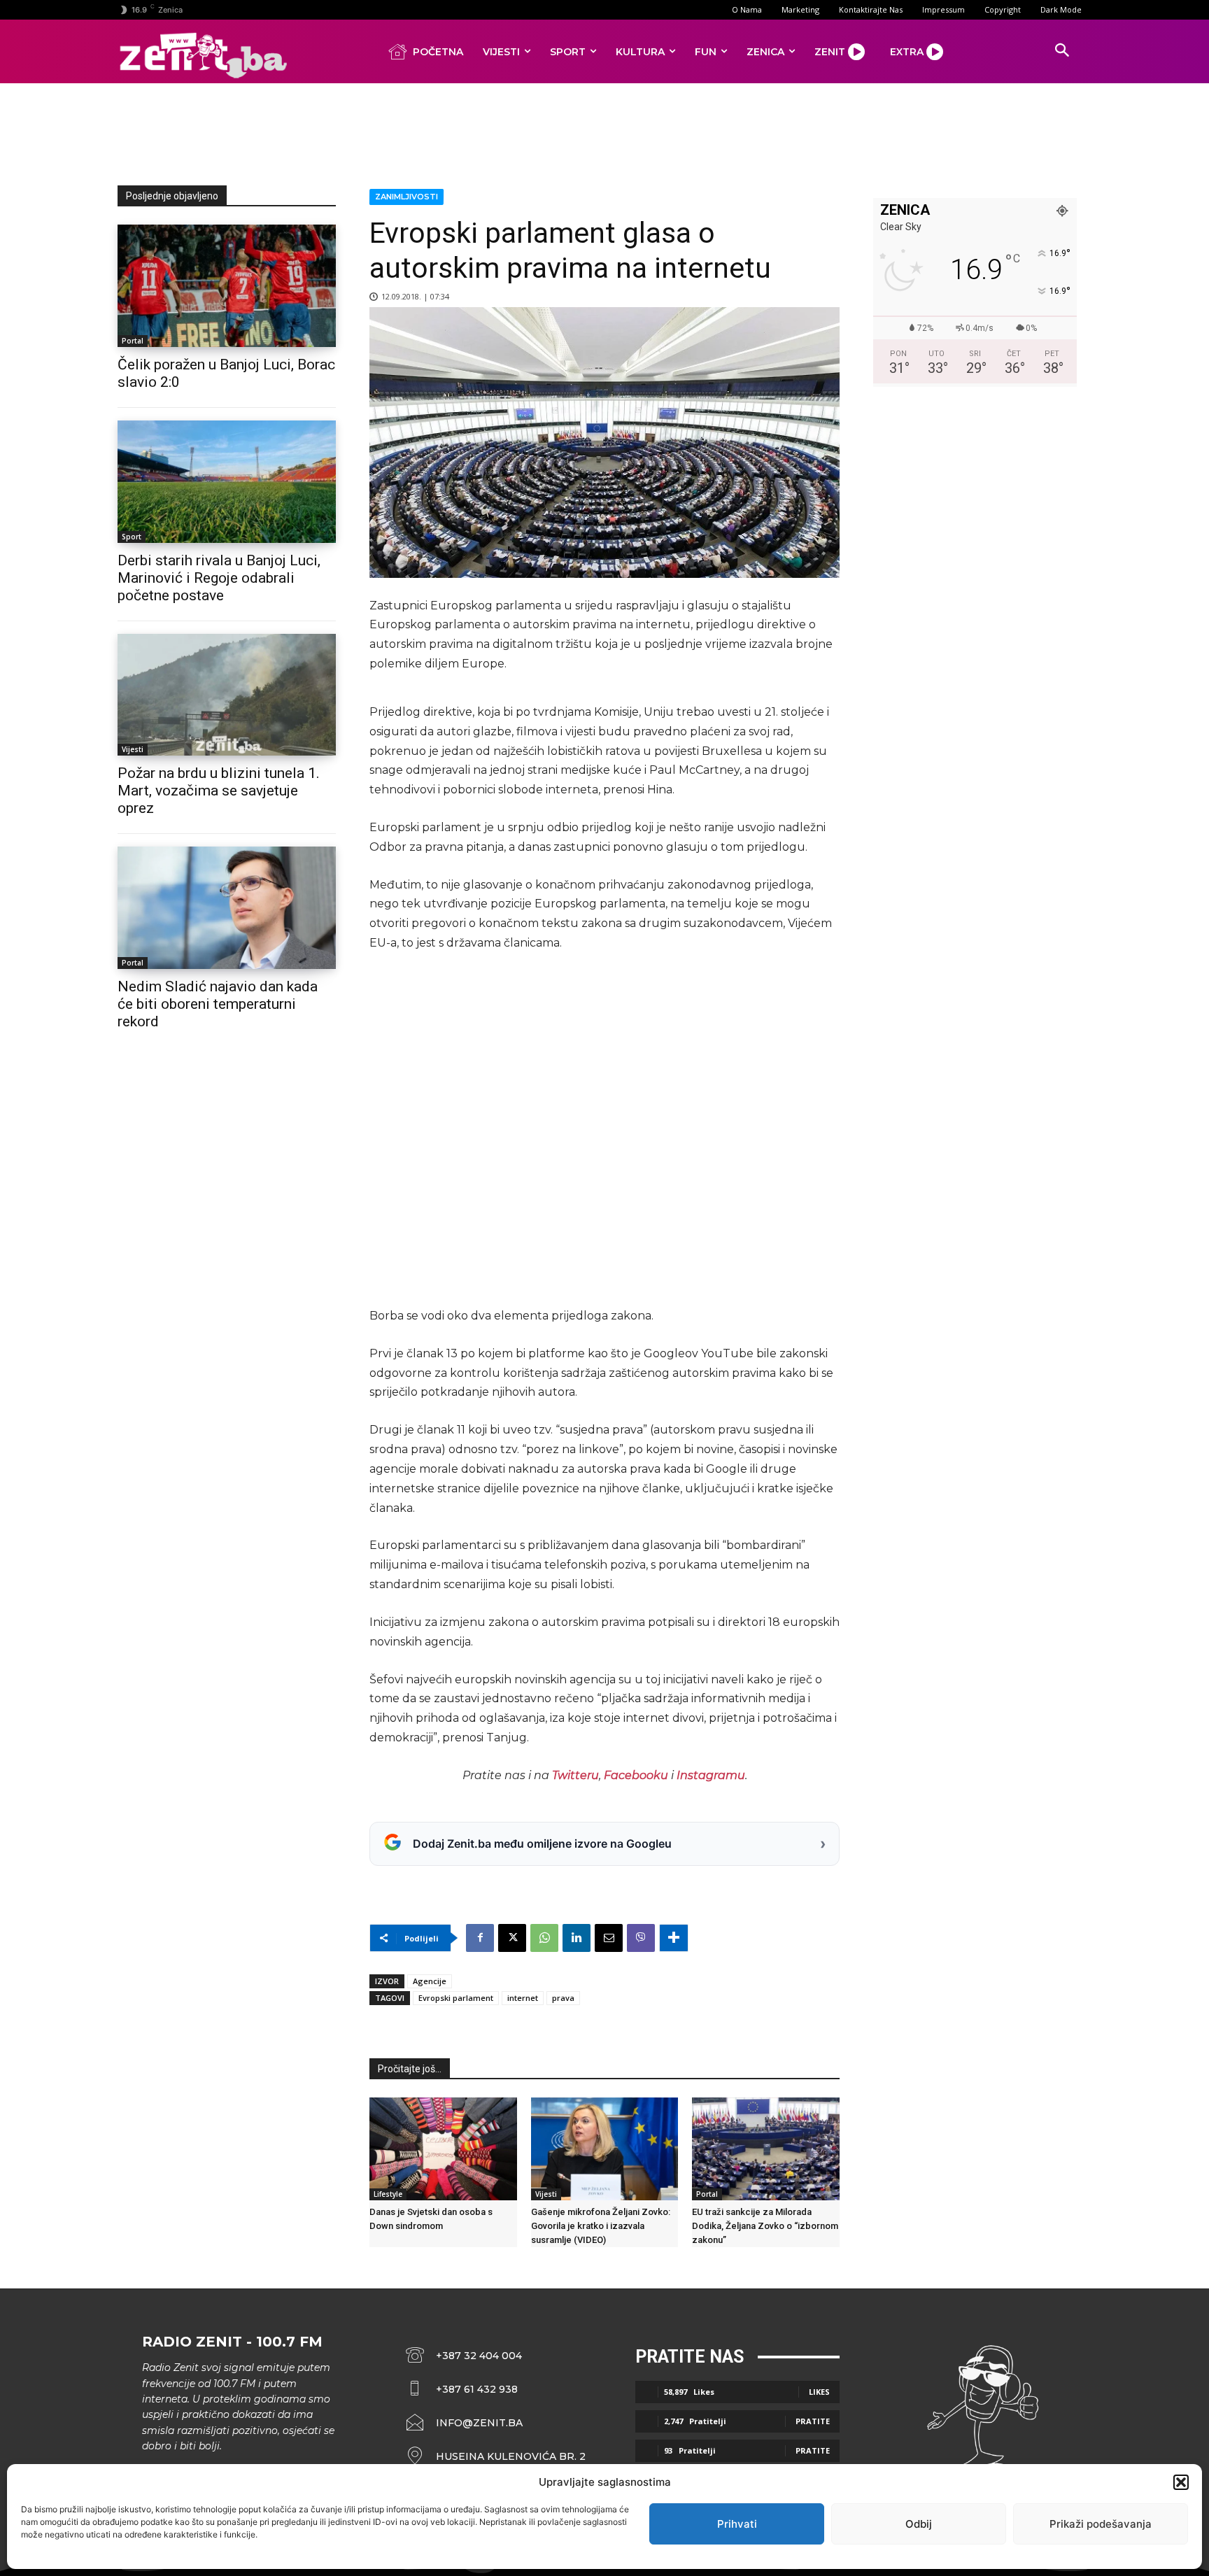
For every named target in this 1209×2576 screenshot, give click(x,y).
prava (563, 1998)
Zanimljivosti (406, 197)
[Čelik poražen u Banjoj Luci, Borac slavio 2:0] (227, 286)
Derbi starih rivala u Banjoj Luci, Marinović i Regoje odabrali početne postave (219, 578)
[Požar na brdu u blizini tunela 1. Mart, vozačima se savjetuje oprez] (227, 695)
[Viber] (641, 1938)
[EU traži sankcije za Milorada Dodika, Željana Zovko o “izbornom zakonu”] (766, 2149)
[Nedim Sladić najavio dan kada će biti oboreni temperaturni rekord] (227, 908)
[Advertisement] (604, 132)
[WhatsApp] (544, 1938)
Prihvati (737, 2524)
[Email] (609, 1938)
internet (523, 1998)
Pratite (813, 2421)
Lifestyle (388, 2194)
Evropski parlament (456, 1998)
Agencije (430, 1981)
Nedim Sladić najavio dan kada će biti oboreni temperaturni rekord (218, 1004)
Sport (132, 537)
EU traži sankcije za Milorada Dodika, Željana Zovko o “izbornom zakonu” (765, 2226)
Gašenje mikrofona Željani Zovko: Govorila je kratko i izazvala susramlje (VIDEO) (601, 2226)
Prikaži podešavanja (1101, 2524)
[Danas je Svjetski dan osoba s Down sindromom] (443, 2149)
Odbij (919, 2524)
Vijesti (133, 749)
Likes (819, 2392)
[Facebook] (480, 1938)
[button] (1181, 2482)
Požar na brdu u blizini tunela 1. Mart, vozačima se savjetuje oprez (219, 791)
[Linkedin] (577, 1938)
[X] (512, 1938)
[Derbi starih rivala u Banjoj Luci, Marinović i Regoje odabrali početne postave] (227, 482)
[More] (674, 1938)
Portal (133, 341)
